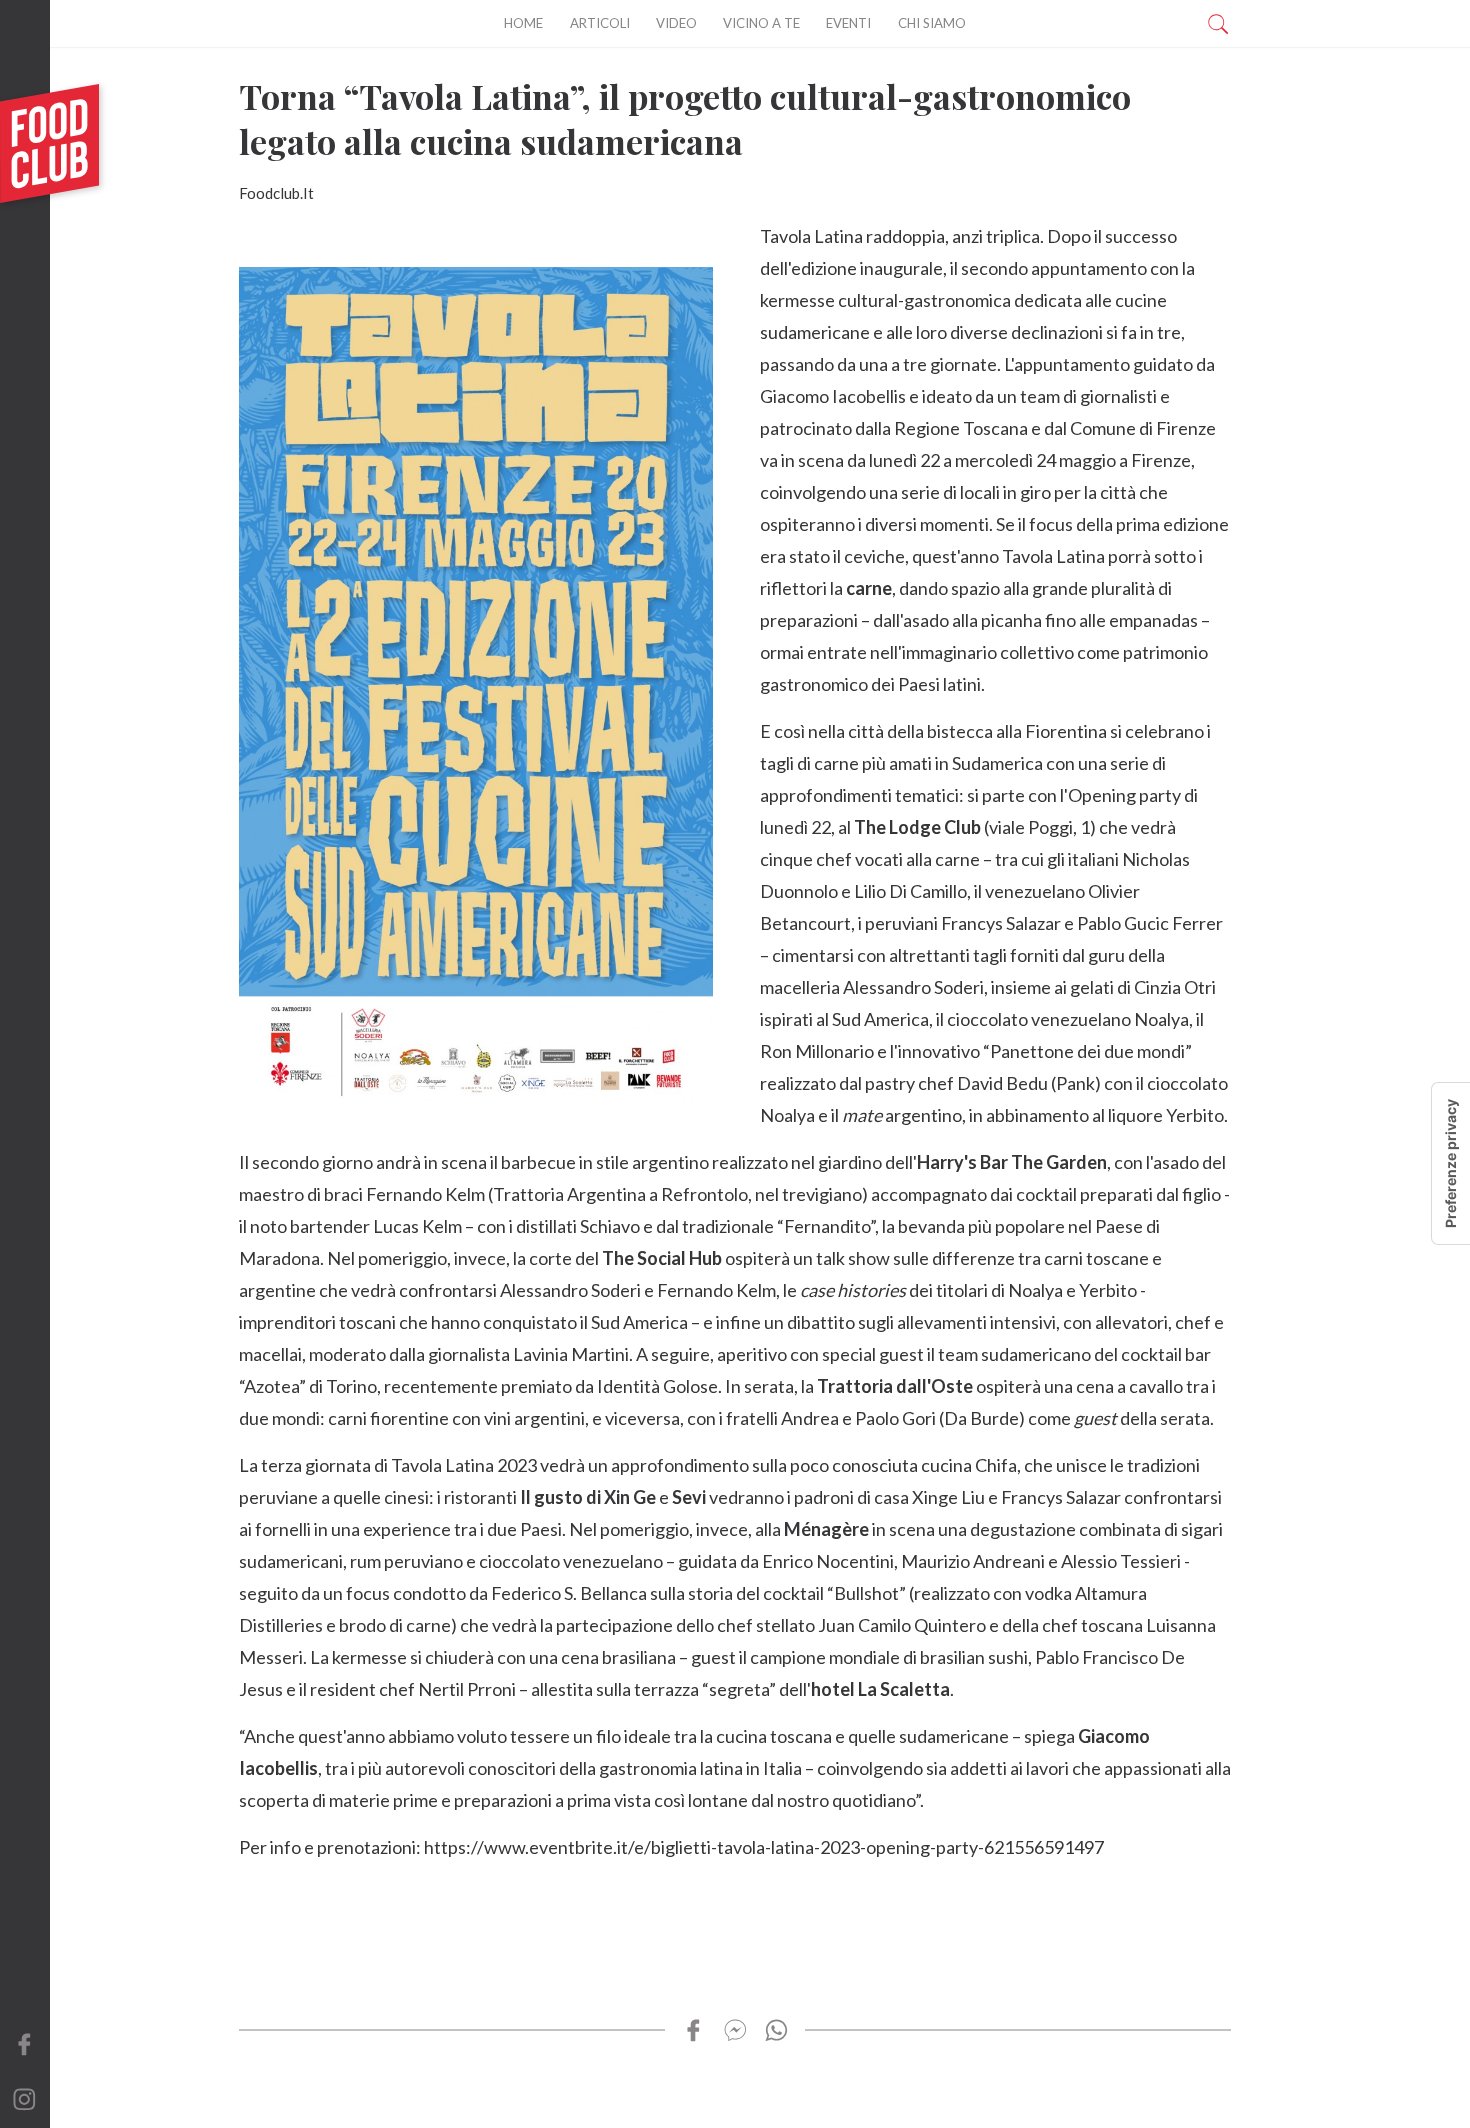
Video (676, 23)
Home (523, 23)
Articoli (600, 23)
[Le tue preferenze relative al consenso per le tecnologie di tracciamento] (1451, 1163)
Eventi (848, 23)
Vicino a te (761, 23)
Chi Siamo (932, 23)
